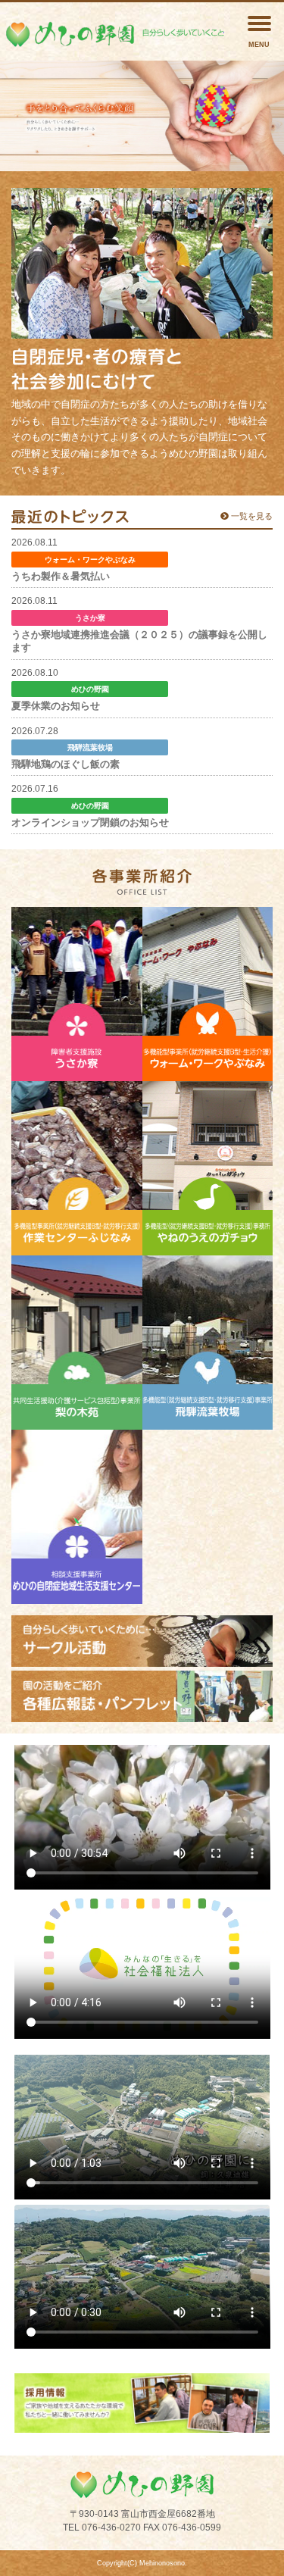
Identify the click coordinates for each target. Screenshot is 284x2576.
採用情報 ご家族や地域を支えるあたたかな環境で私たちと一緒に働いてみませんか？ (142, 2402)
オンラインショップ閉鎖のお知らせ (90, 822)
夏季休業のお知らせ (56, 706)
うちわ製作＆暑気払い (61, 576)
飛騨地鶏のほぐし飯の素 (66, 764)
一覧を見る (251, 516)
